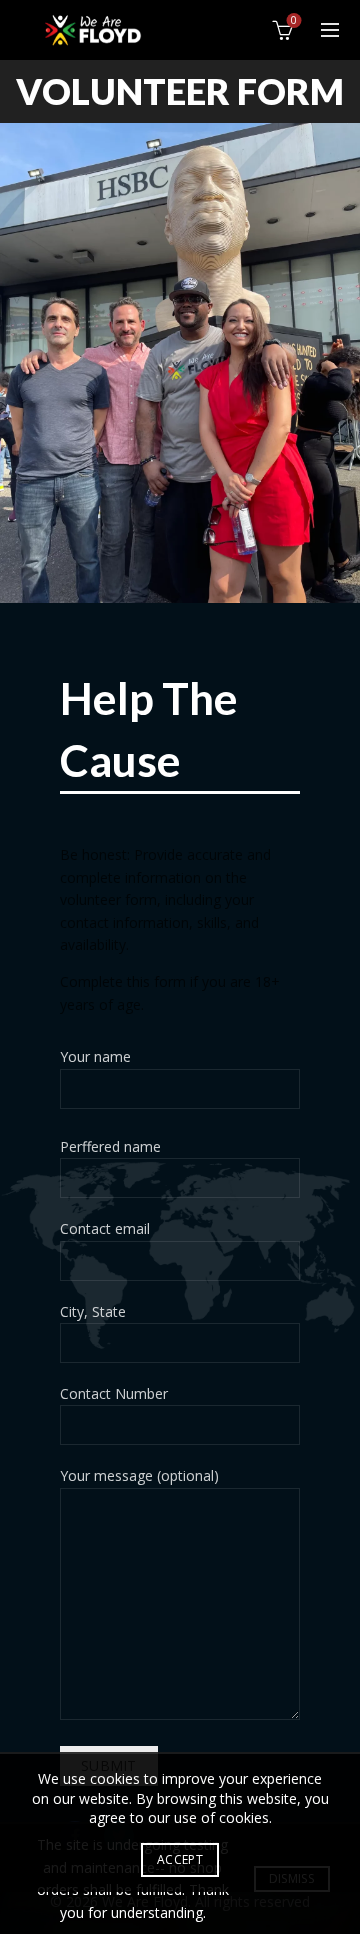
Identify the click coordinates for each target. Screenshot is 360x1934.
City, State (93, 1311)
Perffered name (110, 1146)
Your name (95, 1056)
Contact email (105, 1228)
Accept (180, 1859)
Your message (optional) (139, 1475)
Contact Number (114, 1393)
